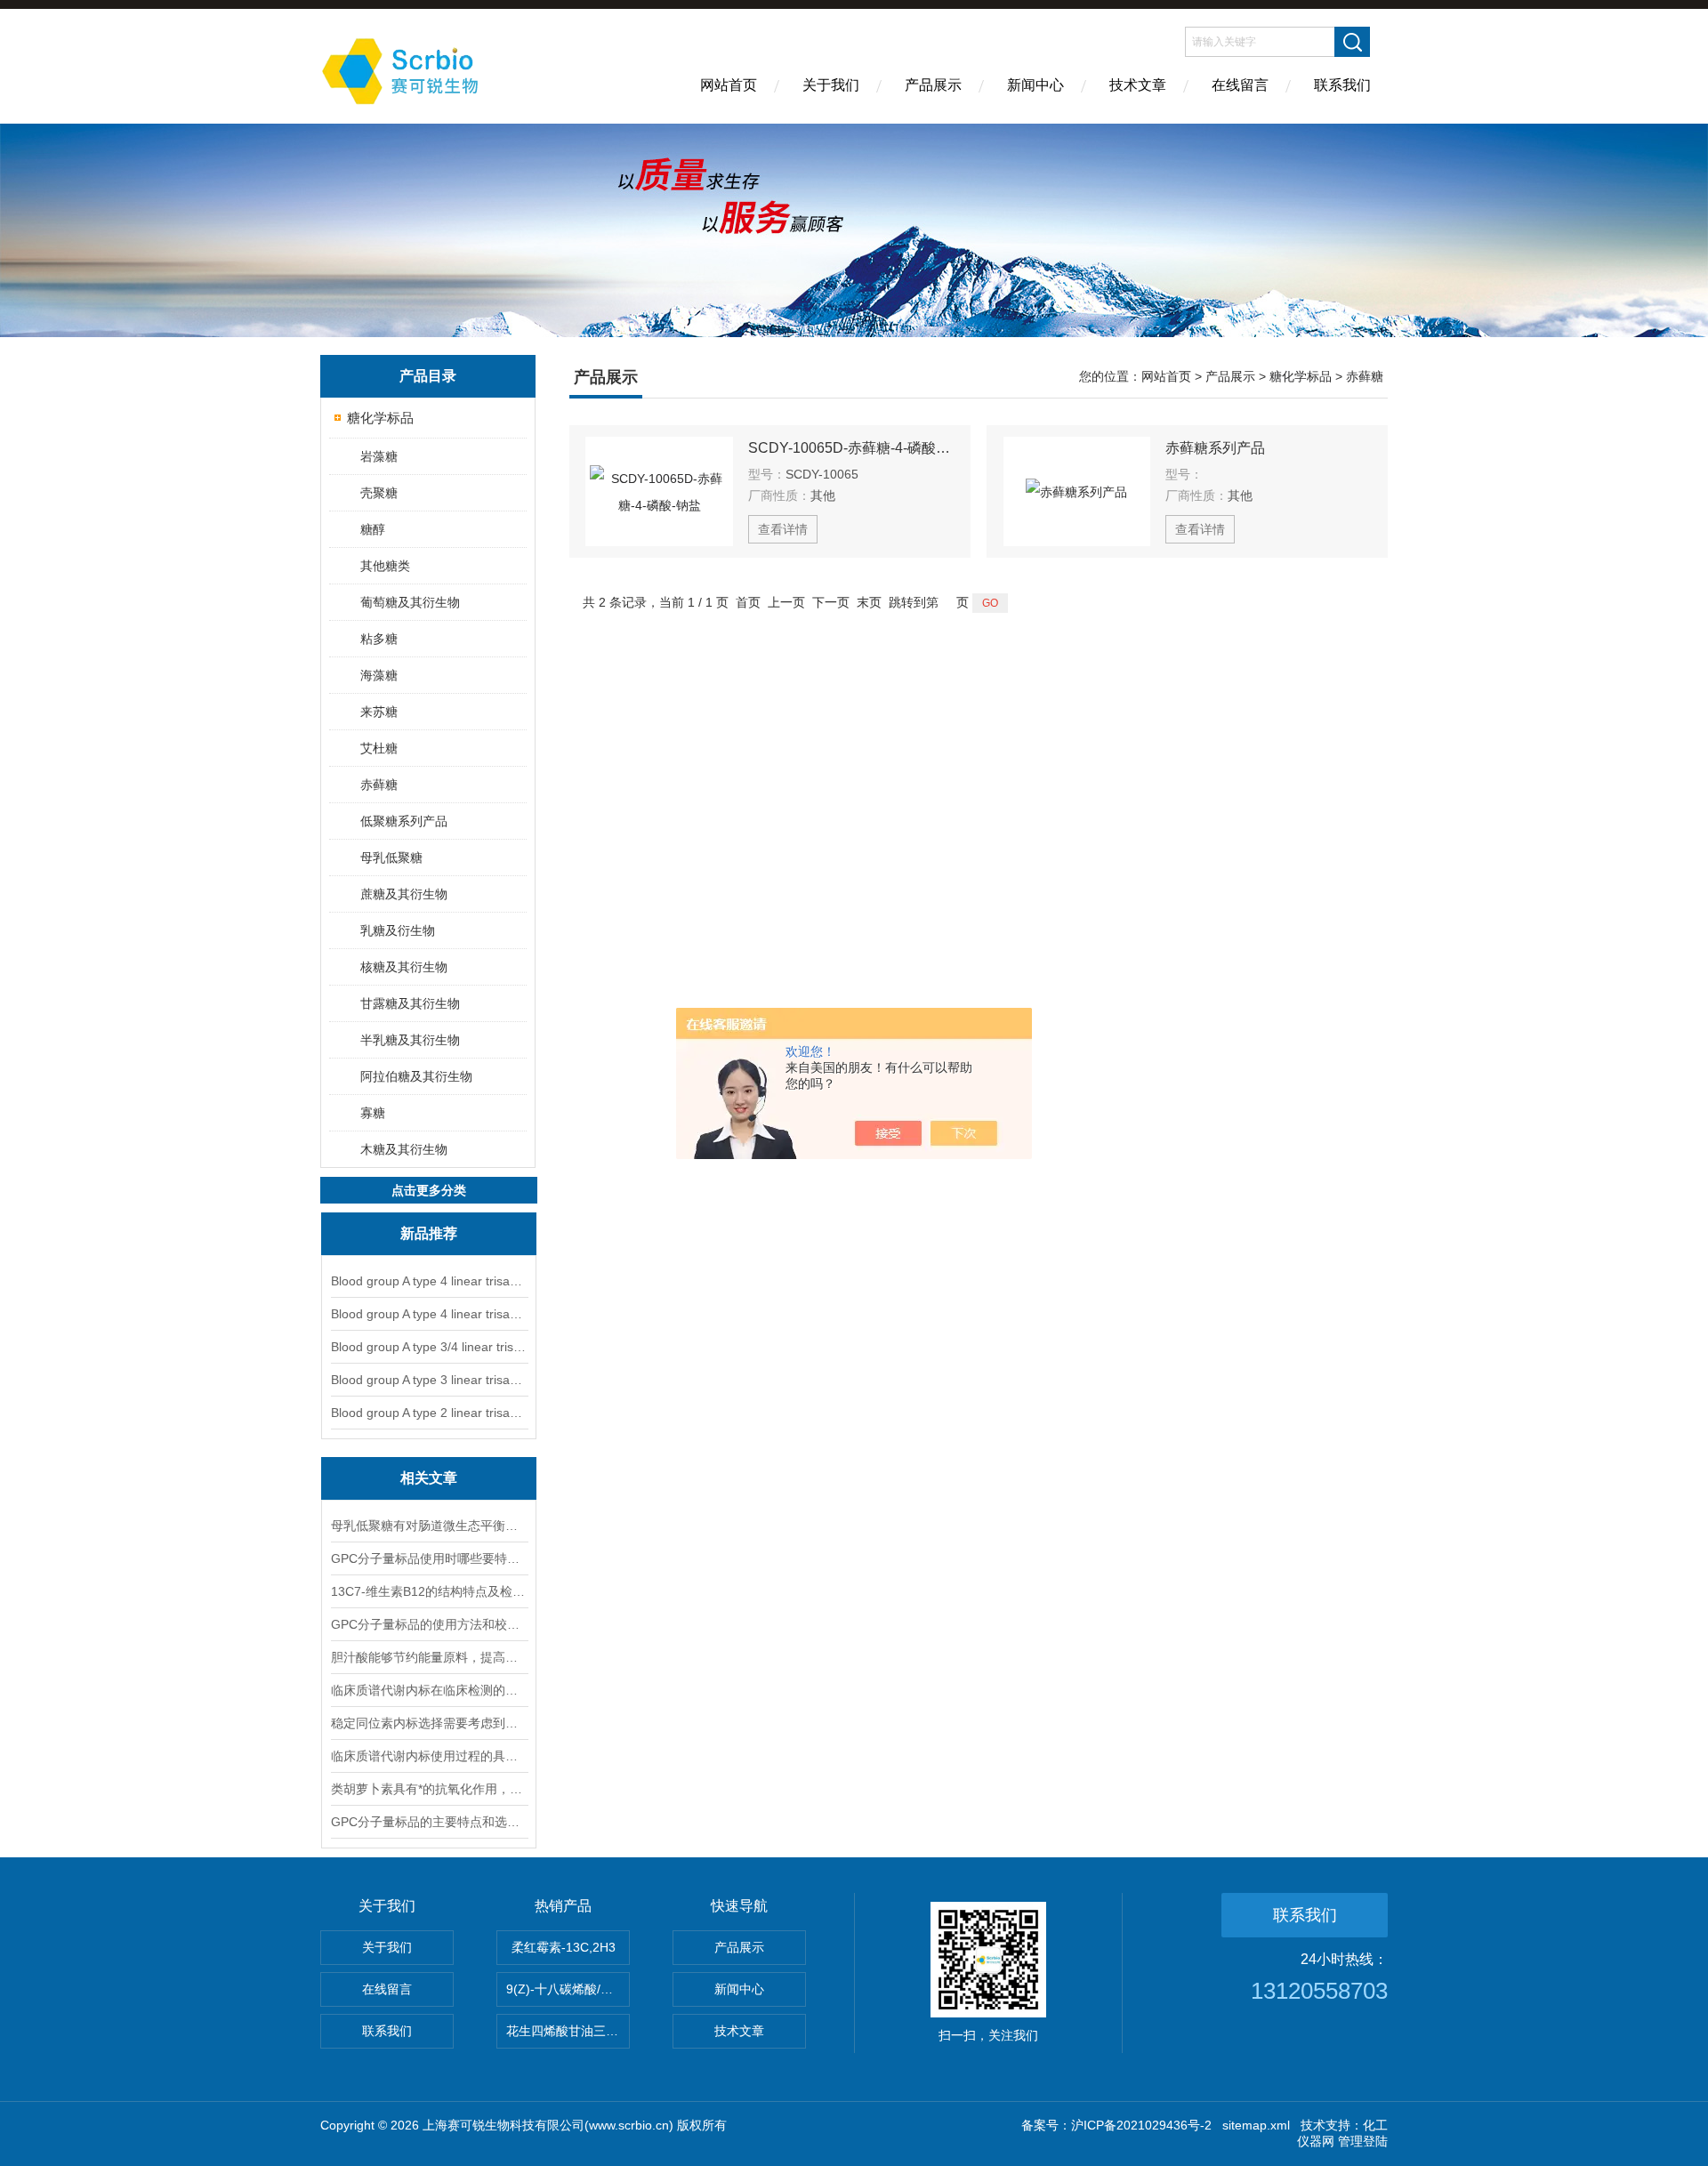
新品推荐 (429, 1233)
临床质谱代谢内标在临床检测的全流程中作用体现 (429, 1690)
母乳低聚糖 (391, 858)
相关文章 (429, 1478)
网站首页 (729, 85)
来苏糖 (379, 712)
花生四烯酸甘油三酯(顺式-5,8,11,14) (568, 2031)
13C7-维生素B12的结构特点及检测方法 (429, 1591)
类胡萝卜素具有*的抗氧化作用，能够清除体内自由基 (429, 1789)
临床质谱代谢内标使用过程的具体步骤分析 (429, 1756)
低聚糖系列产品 (404, 821)
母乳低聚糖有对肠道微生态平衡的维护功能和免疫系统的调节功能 (429, 1526)
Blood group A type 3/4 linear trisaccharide (429, 1347)
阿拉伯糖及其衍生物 (416, 1076)
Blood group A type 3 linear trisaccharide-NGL (429, 1380)
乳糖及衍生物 (398, 930)
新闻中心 (1035, 85)
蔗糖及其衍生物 (404, 894)
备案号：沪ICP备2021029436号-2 (1116, 2125)
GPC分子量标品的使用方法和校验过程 (429, 1624)
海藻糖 (379, 675)
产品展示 (933, 85)
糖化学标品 (380, 418)
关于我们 (831, 85)
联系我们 (1342, 85)
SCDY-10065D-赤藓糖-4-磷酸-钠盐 (851, 448)
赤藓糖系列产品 (1215, 448)
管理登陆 (1363, 2141)
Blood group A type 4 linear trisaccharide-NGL (429, 1281)
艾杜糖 (379, 748)
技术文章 (1138, 85)
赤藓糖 (379, 785)
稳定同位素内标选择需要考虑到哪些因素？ (429, 1723)
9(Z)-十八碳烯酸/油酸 (566, 1989)
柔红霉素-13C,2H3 (564, 1947)
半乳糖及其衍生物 (410, 1040)
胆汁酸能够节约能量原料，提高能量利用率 (429, 1657)
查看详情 (783, 529)
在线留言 (1240, 85)
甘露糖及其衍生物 (410, 1003)
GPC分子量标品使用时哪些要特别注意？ (429, 1558)
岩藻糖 (379, 456)
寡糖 (373, 1113)
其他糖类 (385, 566)
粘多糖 (379, 639)
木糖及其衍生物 (404, 1149)
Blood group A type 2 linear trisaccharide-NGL (429, 1413)
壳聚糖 (379, 493)
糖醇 (373, 529)
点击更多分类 (429, 1190)
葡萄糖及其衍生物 (410, 602)
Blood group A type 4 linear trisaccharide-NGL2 (429, 1314)
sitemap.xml (1256, 2125)
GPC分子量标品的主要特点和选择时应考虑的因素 (429, 1822)
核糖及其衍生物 (404, 967)
